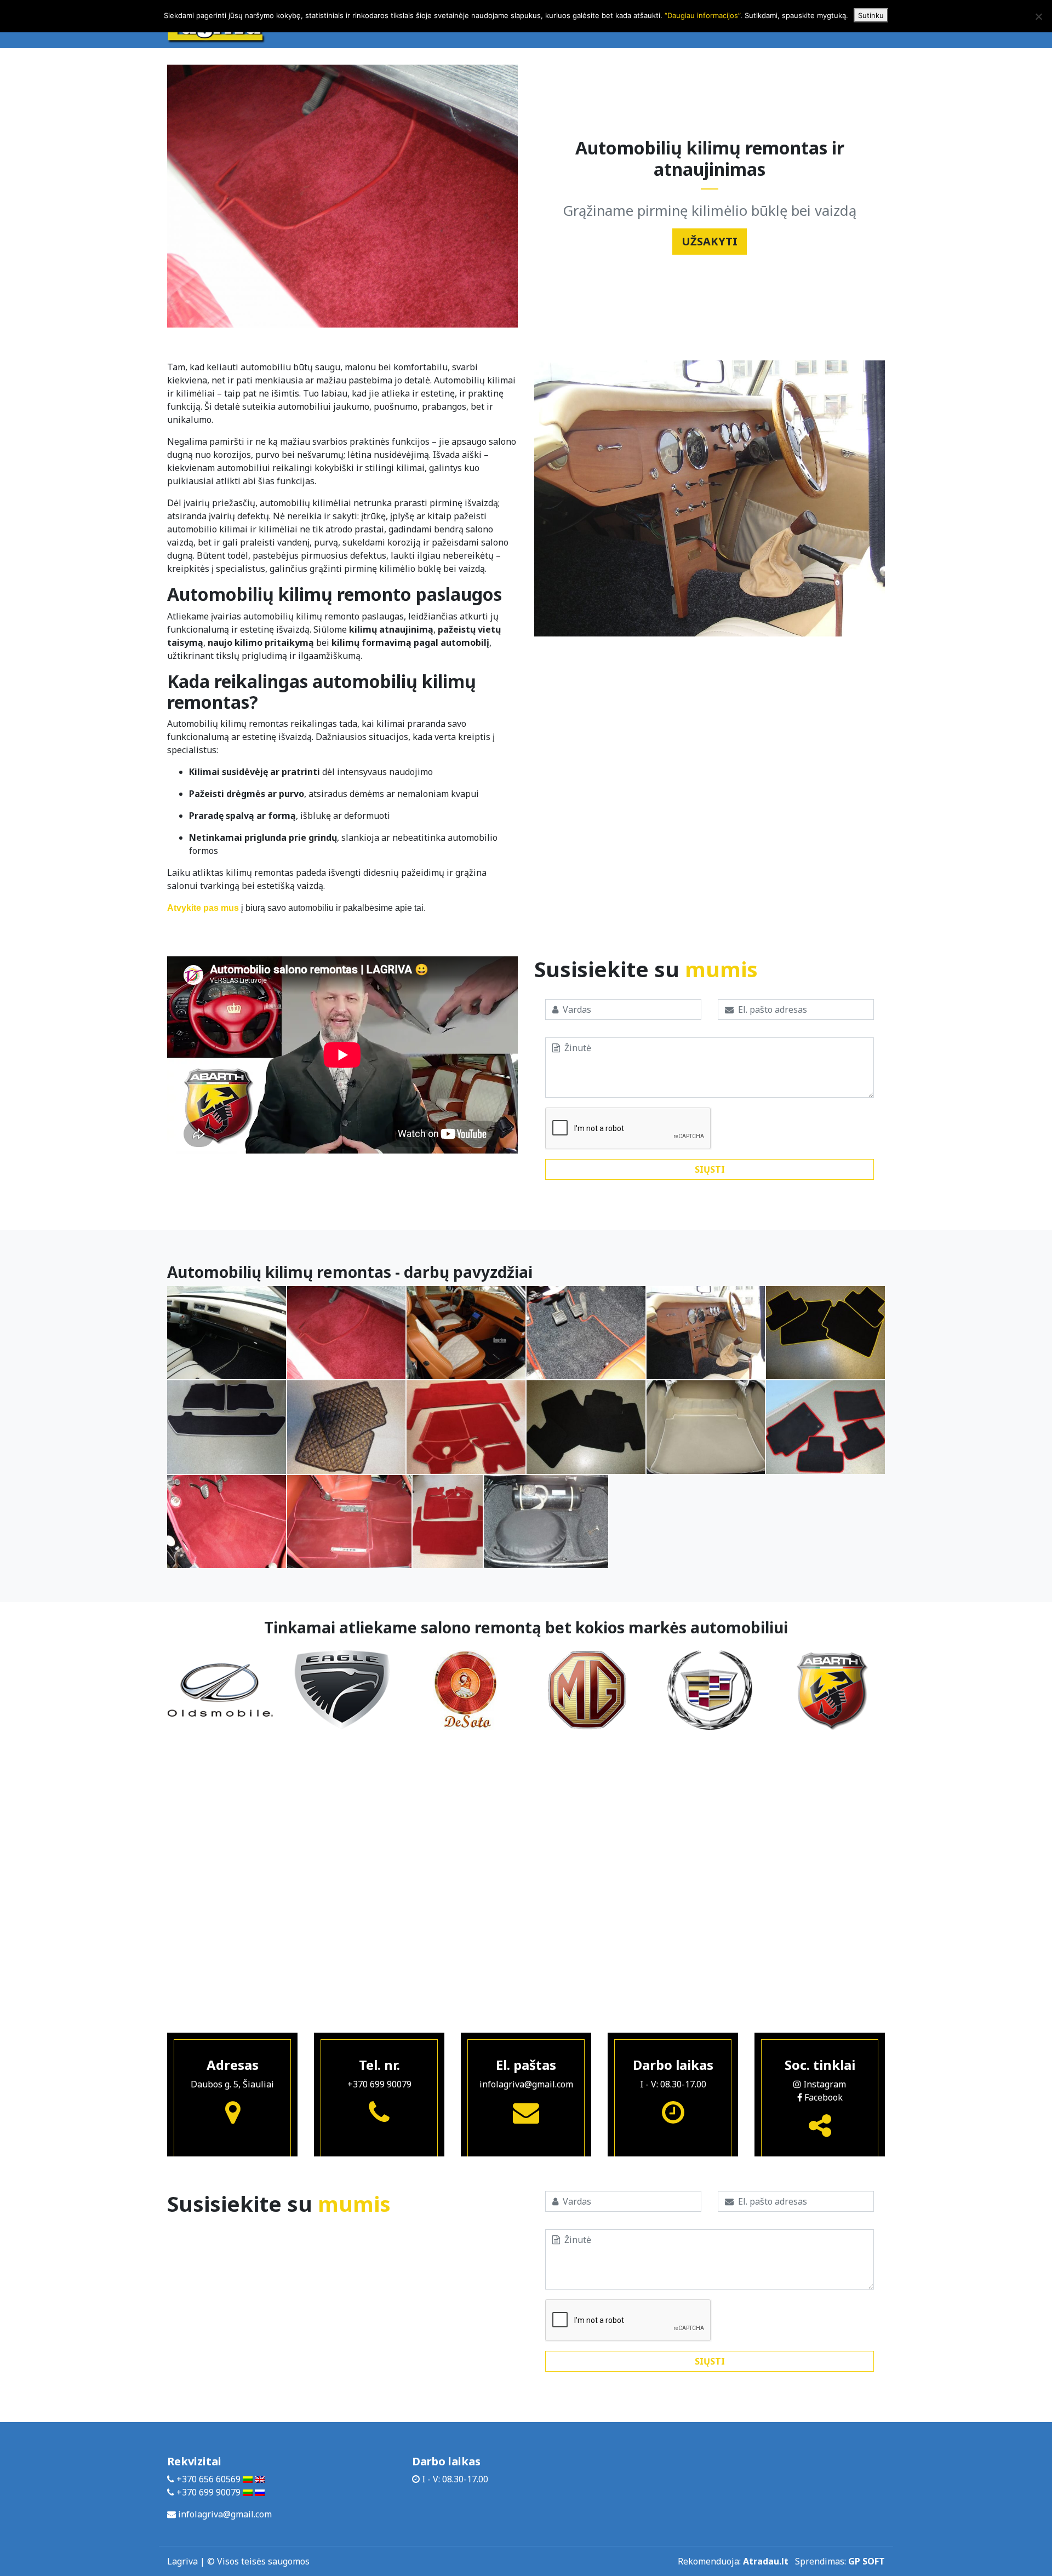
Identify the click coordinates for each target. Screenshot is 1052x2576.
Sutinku (871, 15)
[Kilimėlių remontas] (349, 1522)
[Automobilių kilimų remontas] (227, 1333)
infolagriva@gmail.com (526, 2084)
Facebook (822, 2097)
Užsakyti (710, 241)
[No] (1038, 16)
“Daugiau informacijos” (702, 15)
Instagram (824, 2084)
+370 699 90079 (379, 2084)
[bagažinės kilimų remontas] (546, 1522)
